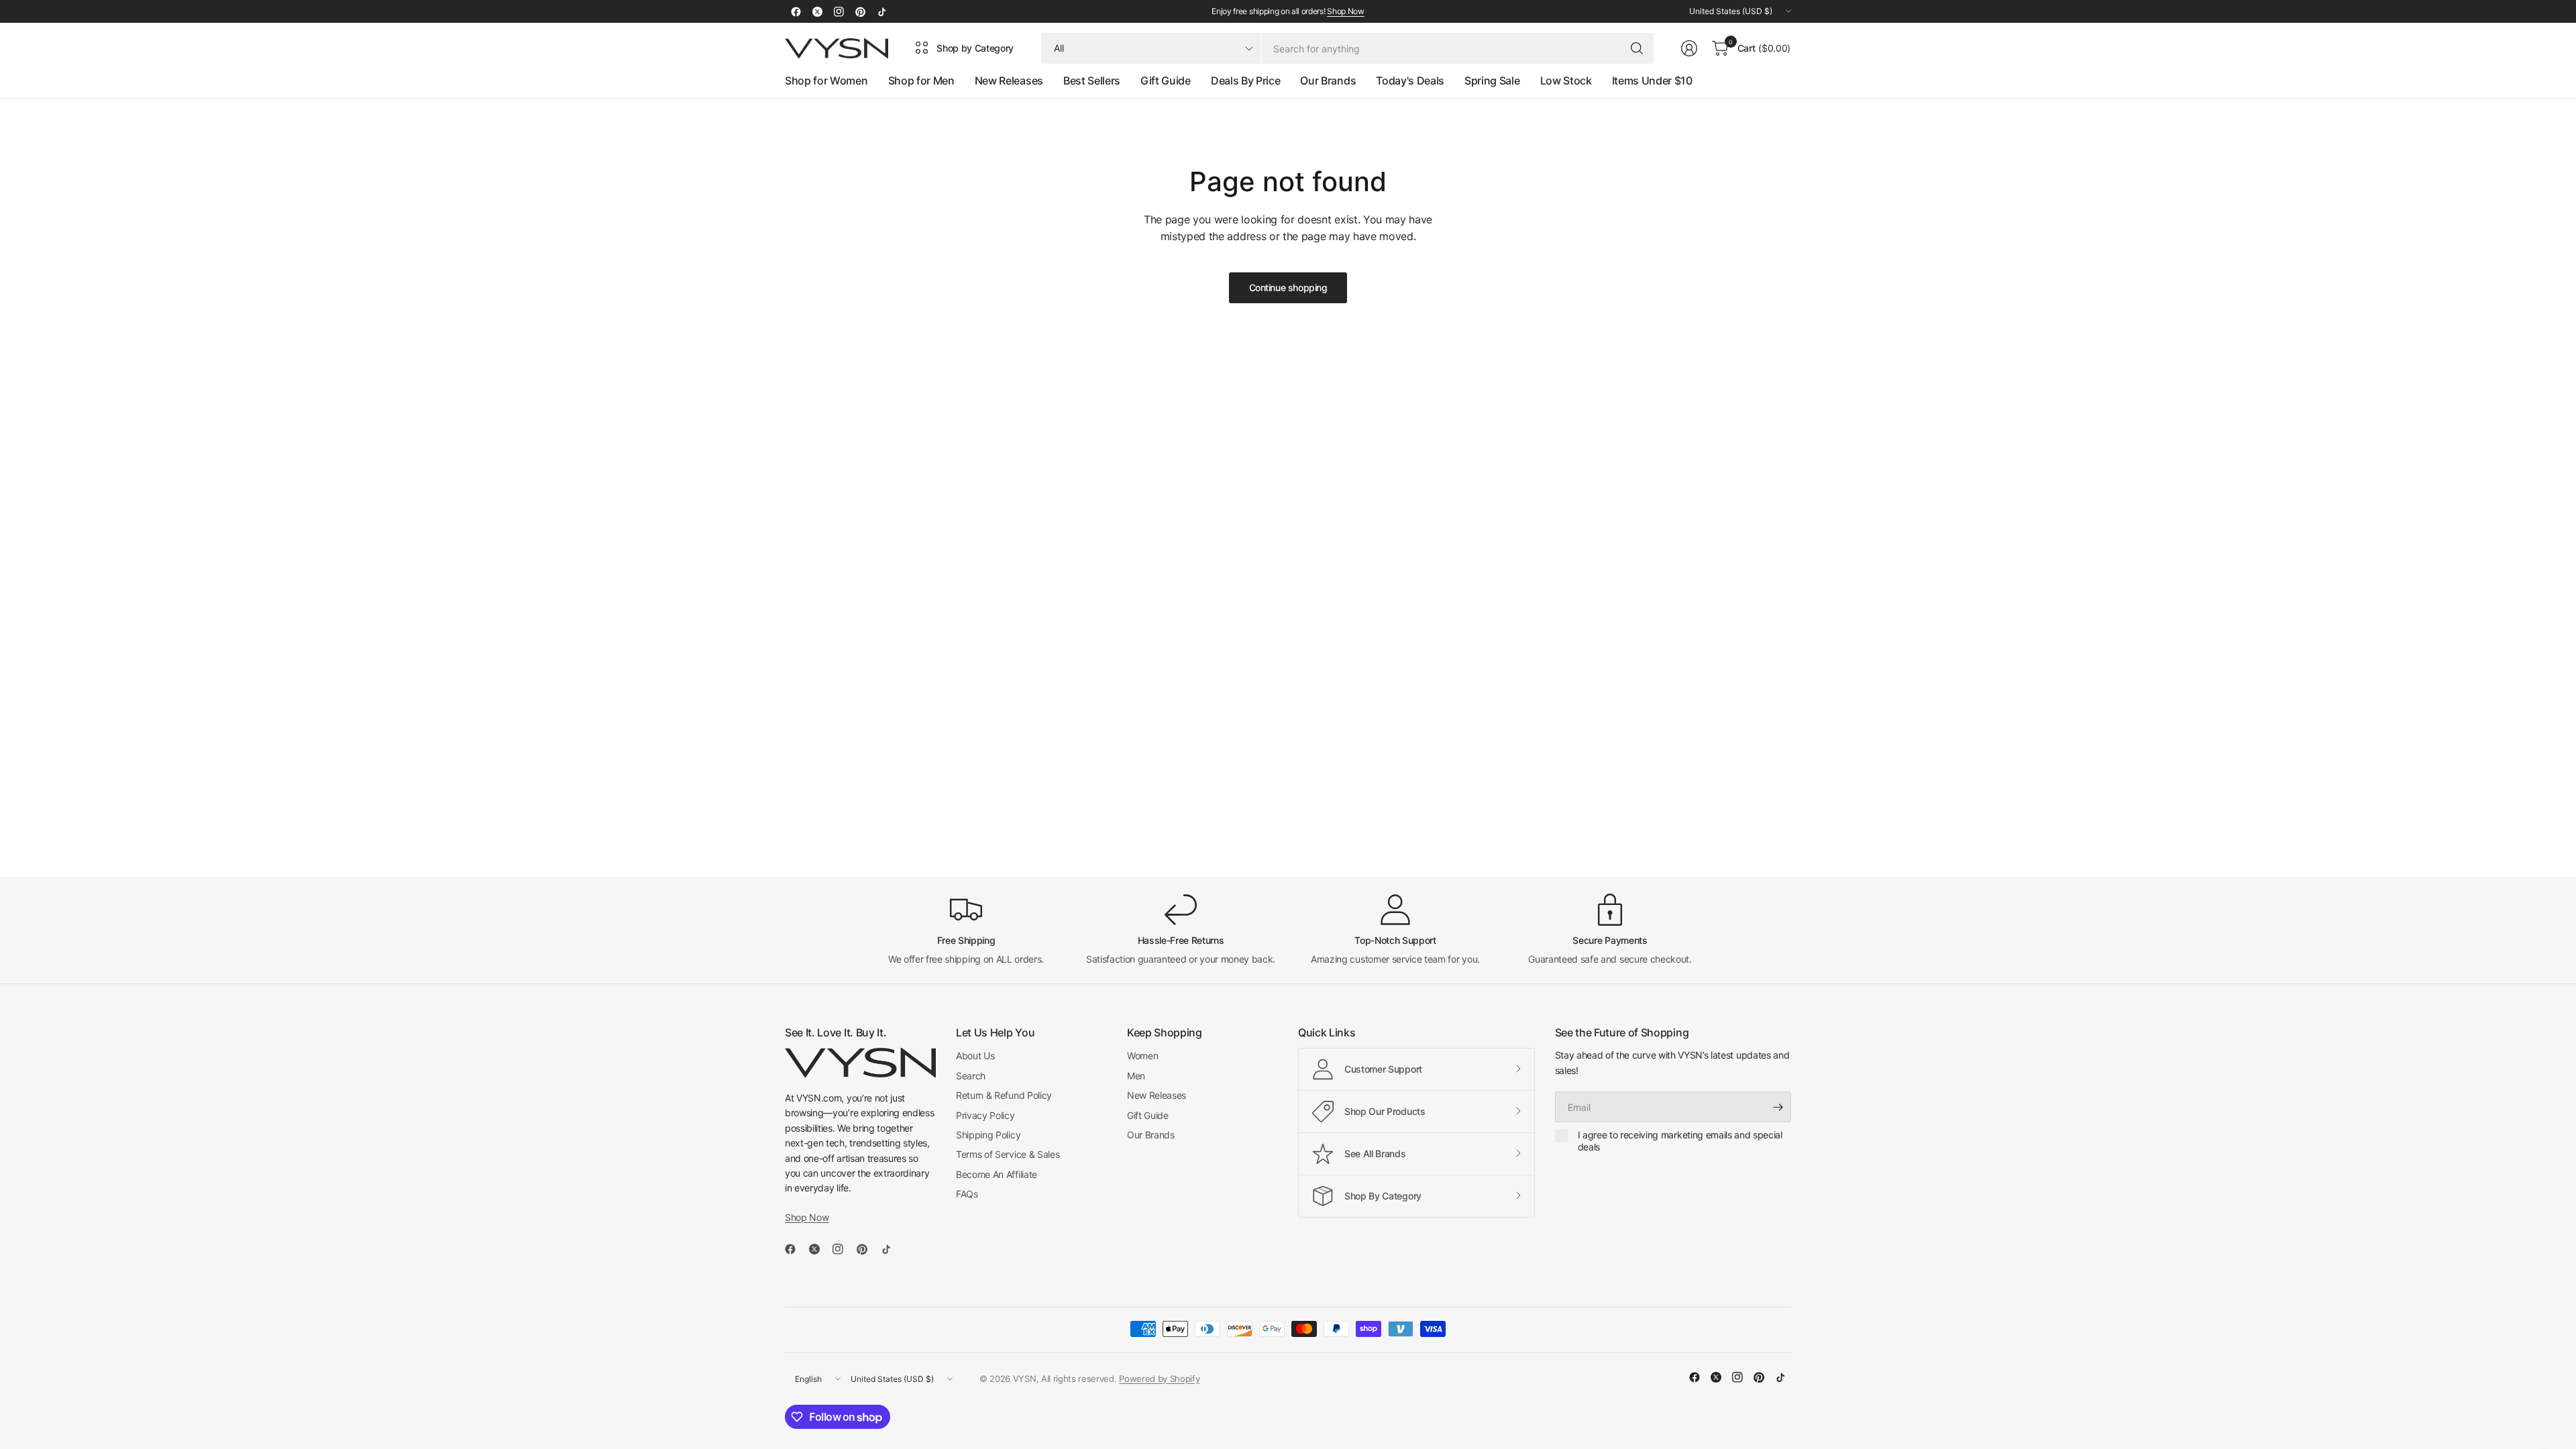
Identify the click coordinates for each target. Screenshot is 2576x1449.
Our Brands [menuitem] (1328, 80)
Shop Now (1345, 11)
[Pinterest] (860, 11)
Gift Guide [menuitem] (1166, 80)
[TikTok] (881, 11)
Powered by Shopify (1159, 1379)
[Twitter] (817, 11)
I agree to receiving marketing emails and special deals (1680, 1141)
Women (1142, 1056)
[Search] (1637, 48)
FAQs (967, 1194)
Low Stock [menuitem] (1566, 80)
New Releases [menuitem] (1009, 80)
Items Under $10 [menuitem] (1652, 80)
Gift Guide (1148, 1115)
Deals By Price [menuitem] (1246, 80)
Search (971, 1076)
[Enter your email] (1778, 1107)
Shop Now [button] (807, 1217)
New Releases (1157, 1095)
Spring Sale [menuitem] (1492, 80)
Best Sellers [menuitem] (1092, 80)
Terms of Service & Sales (1008, 1154)
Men (1136, 1076)
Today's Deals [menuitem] (1410, 80)
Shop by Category (975, 48)
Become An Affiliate (997, 1174)
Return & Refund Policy (1004, 1095)
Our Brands (1151, 1135)
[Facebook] (796, 11)
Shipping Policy (988, 1135)
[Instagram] (839, 11)
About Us (975, 1056)
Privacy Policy (985, 1115)
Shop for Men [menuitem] (921, 80)
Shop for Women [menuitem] (826, 80)
